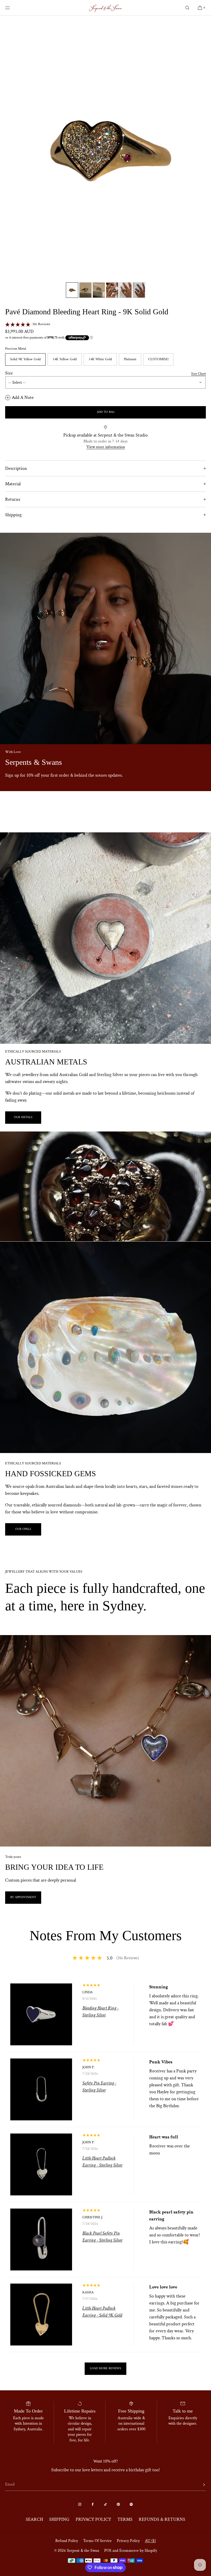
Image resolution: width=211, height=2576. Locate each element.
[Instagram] (80, 2504)
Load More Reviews (105, 2369)
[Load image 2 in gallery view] (85, 290)
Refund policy (67, 2541)
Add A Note (23, 397)
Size (9, 373)
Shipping (13, 515)
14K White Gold (100, 359)
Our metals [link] (23, 1117)
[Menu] (11, 8)
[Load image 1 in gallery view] (72, 290)
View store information (106, 447)
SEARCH (34, 2519)
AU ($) (150, 2541)
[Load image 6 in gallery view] (139, 290)
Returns (13, 499)
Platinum (130, 359)
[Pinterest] (118, 2504)
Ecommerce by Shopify (138, 2551)
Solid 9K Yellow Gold (25, 359)
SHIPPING (59, 2519)
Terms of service (97, 2541)
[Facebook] (93, 2504)
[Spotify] (131, 2504)
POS (108, 2551)
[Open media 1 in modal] (105, 148)
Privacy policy (128, 2541)
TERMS (125, 2519)
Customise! (158, 359)
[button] (187, 8)
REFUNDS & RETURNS (162, 2519)
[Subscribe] (199, 2485)
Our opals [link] (23, 1529)
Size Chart (199, 374)
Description (16, 468)
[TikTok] (105, 2504)
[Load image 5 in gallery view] (126, 290)
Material (13, 484)
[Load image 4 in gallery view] (112, 290)
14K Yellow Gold (65, 359)
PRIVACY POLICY (93, 2519)
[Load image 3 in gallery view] (99, 290)
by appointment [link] (23, 1897)
